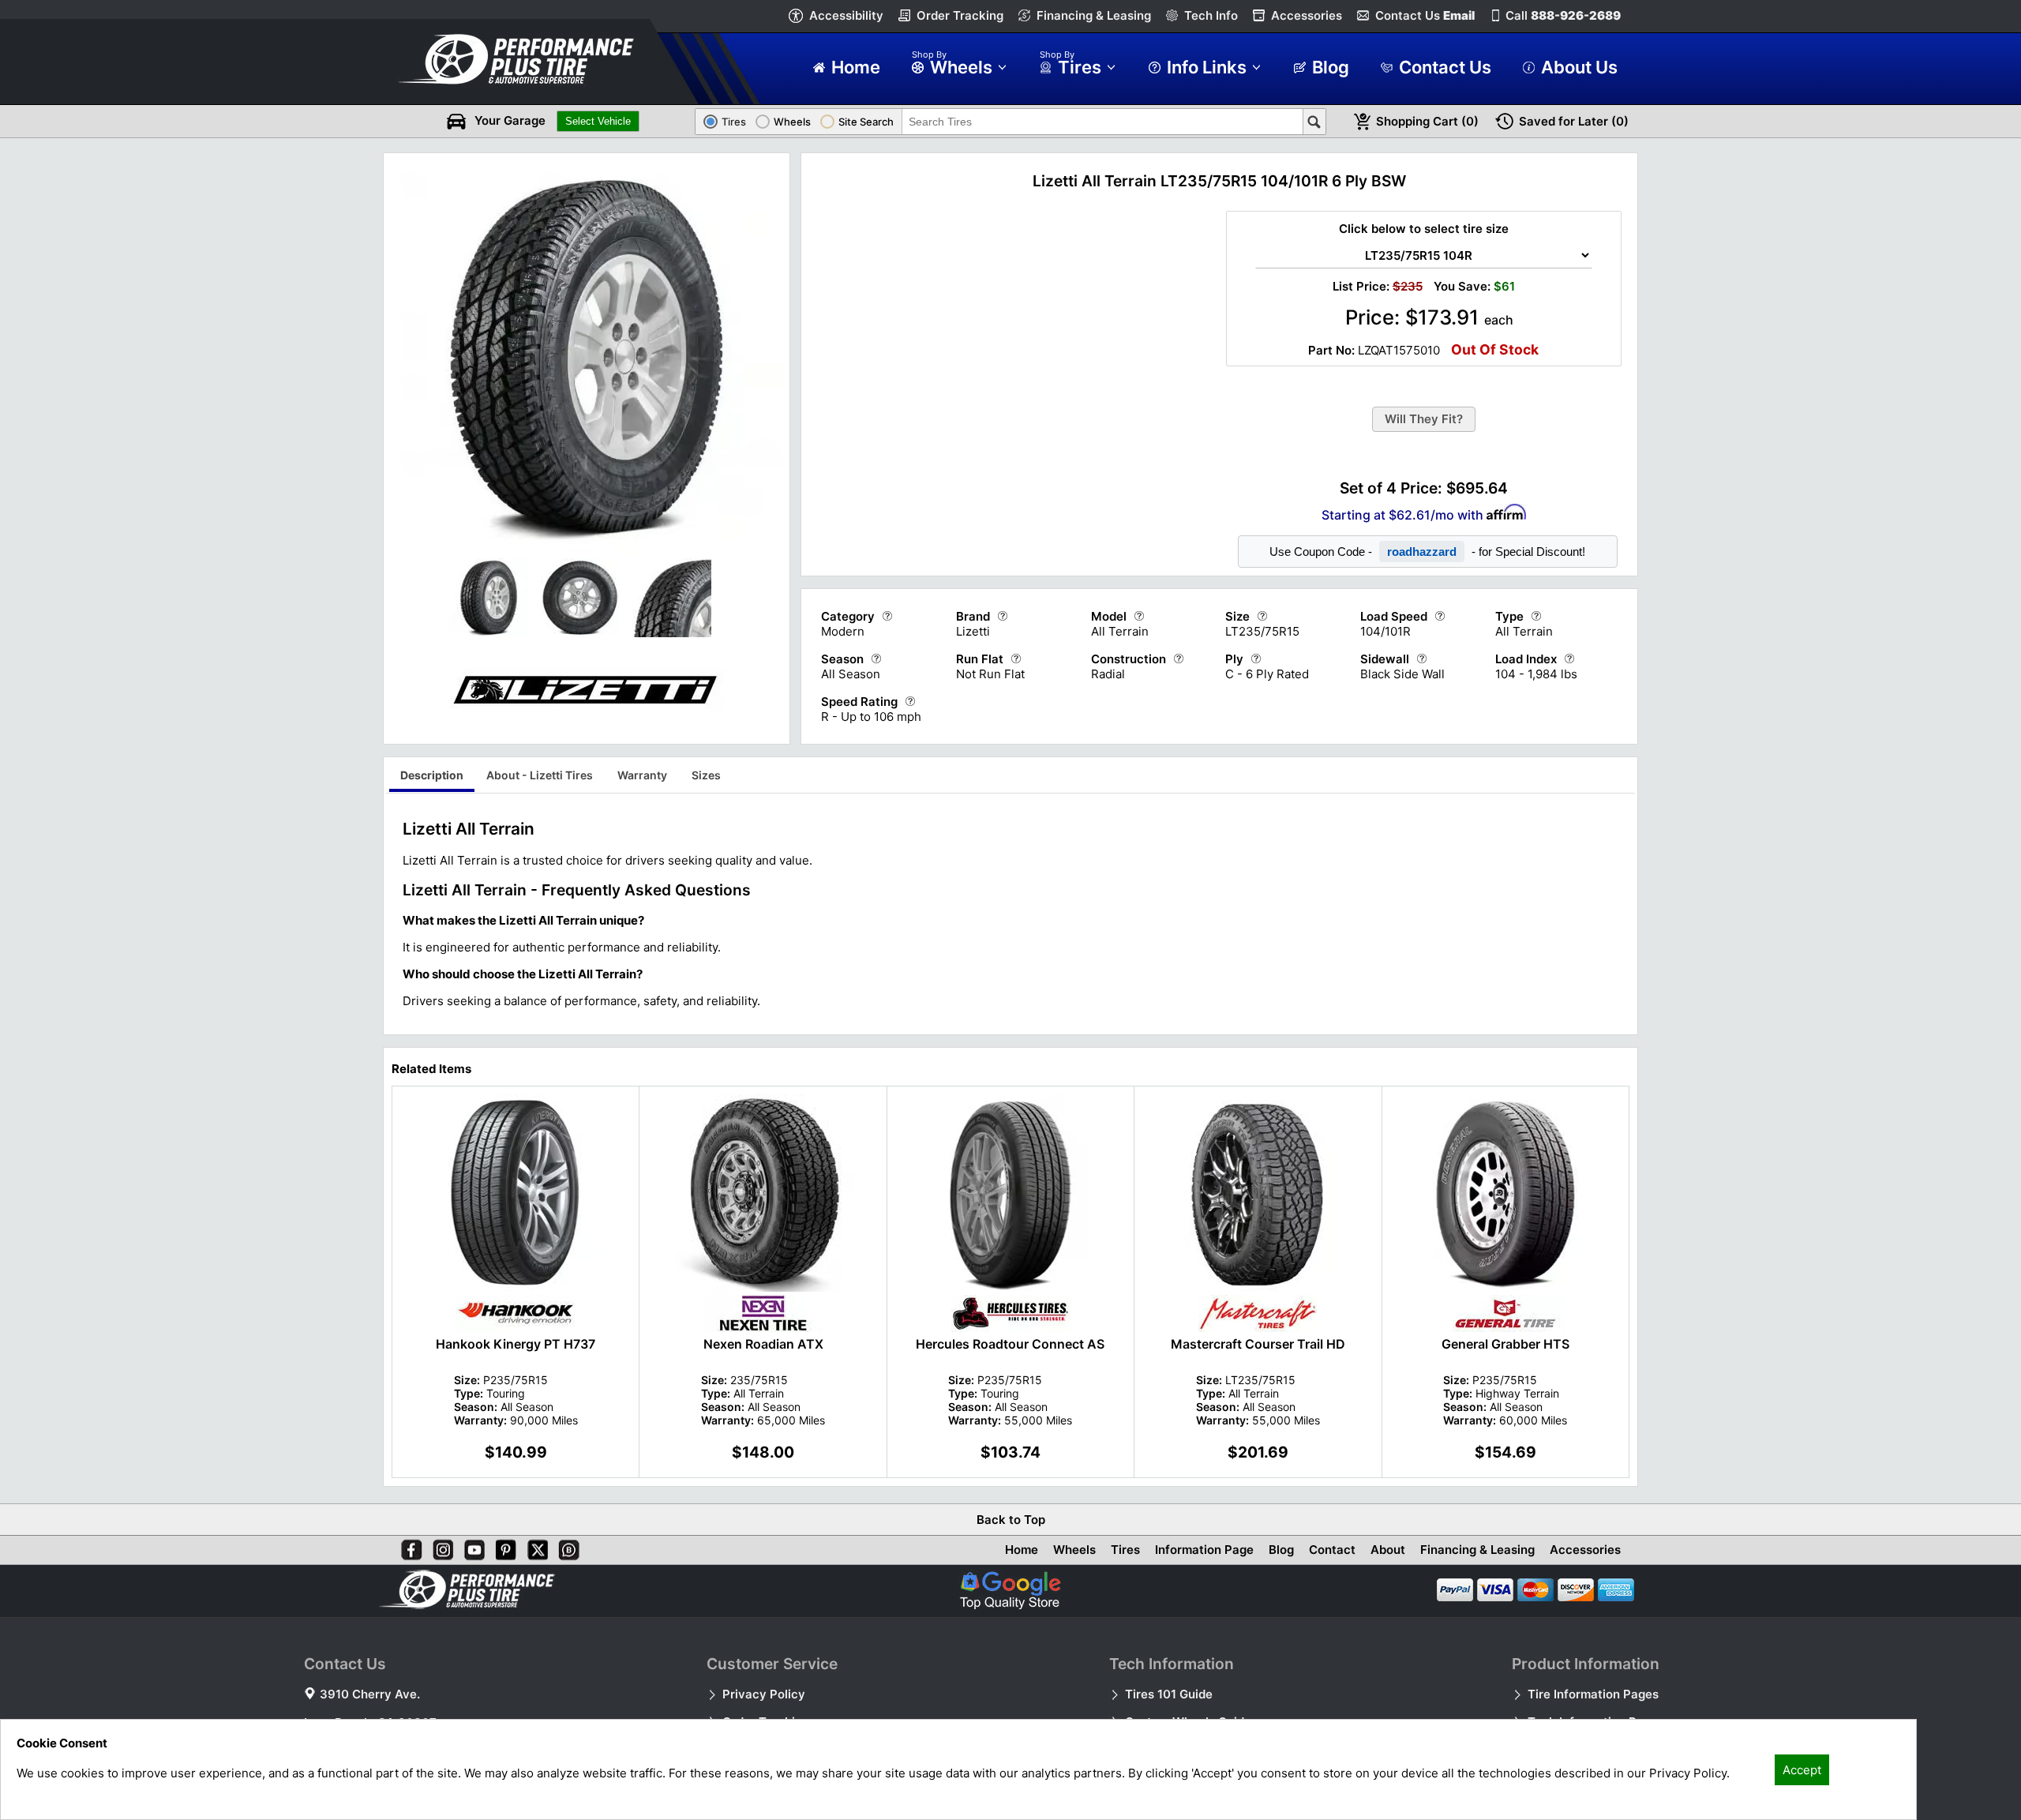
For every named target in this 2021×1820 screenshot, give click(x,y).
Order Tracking (960, 15)
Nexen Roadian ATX (763, 1344)
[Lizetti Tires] (587, 730)
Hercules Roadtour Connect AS (1010, 1344)
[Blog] (566, 1547)
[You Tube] (471, 1547)
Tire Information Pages (1593, 1694)
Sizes (706, 775)
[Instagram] (440, 1547)
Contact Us (1425, 15)
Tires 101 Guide (1169, 1694)
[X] (534, 1547)
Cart (1427, 121)
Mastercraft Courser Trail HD (1258, 1344)
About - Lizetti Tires (540, 775)
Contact (1332, 1550)
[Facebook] (408, 1547)
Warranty (642, 775)
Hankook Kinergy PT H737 (516, 1344)
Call (1563, 15)
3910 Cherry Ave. (370, 1694)
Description (432, 775)
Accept (1802, 1770)
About (1388, 1550)
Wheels (1074, 1550)
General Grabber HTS (1505, 1344)
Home (1022, 1550)
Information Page (1204, 1550)
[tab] (432, 777)
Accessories (1307, 15)
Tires (1125, 1550)
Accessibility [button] (846, 15)
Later (1574, 121)
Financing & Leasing (1094, 15)
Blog (1281, 1550)
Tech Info (1211, 15)
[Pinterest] (503, 1547)
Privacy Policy (764, 1694)
